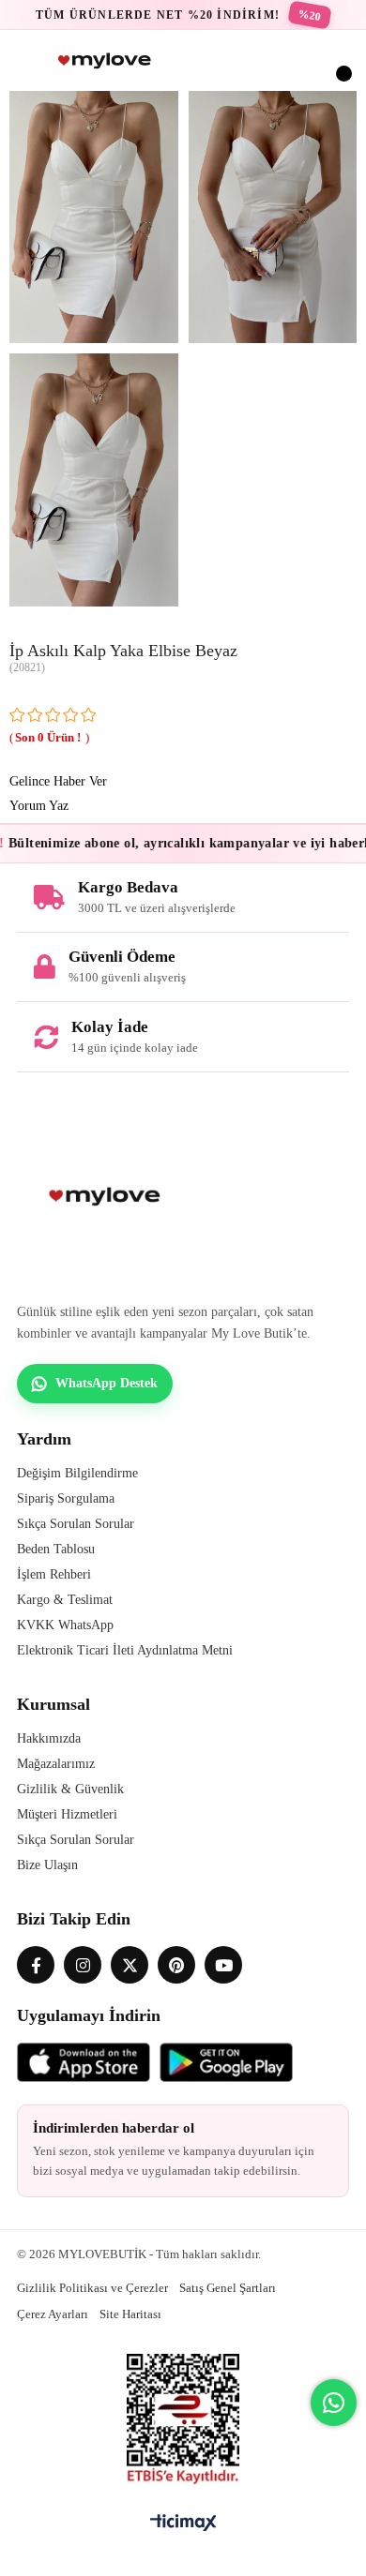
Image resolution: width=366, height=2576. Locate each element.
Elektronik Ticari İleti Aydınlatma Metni (125, 1650)
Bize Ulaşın (47, 1865)
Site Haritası (130, 2314)
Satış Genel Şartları (228, 2288)
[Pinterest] (176, 1965)
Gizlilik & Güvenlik (70, 1789)
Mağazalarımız (56, 1764)
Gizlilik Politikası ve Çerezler (92, 2288)
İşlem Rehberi (54, 1574)
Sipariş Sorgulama (66, 1498)
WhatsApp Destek (107, 1383)
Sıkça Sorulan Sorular (76, 1524)
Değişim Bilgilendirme (77, 1473)
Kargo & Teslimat (65, 1600)
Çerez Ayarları (53, 2314)
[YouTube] (223, 1965)
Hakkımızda (49, 1738)
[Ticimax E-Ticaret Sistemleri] (183, 2524)
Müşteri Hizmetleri (67, 1814)
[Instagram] (83, 1965)
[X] (130, 1965)
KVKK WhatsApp (65, 1625)
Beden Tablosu (56, 1549)
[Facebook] (36, 1965)
